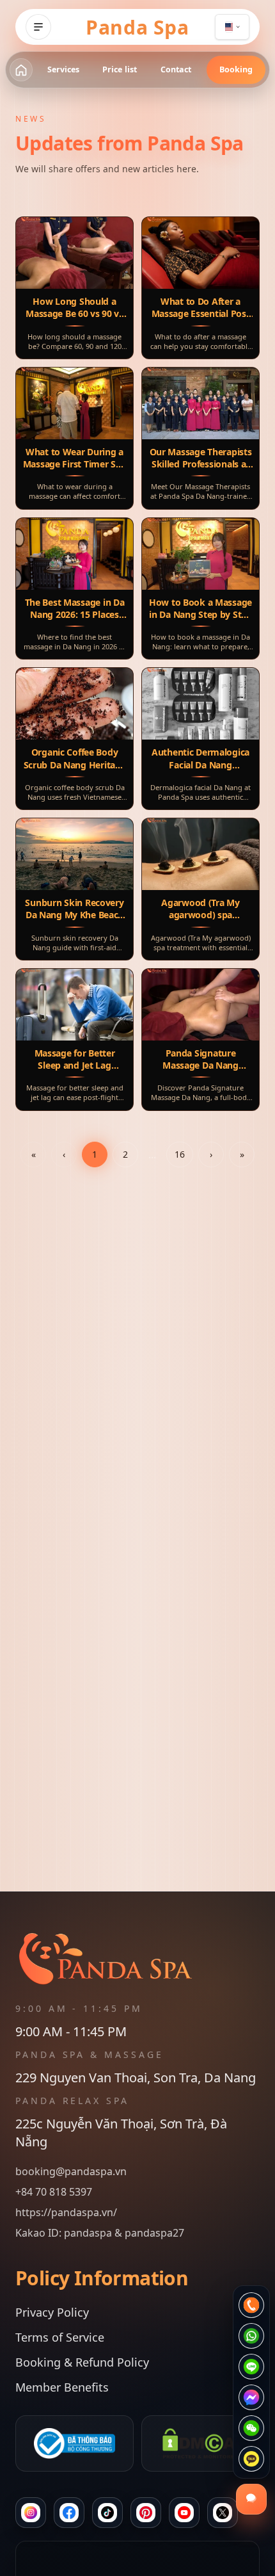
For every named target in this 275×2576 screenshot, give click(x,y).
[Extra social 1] (184, 2513)
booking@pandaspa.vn (71, 2171)
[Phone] (146, 2513)
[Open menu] (38, 27)
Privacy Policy (52, 2312)
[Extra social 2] (223, 2513)
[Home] (21, 70)
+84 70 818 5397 (54, 2192)
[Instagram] (31, 2513)
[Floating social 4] (251, 2397)
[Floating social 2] (251, 2336)
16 (180, 1154)
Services (64, 69)
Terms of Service (60, 2337)
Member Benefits (62, 2387)
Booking (236, 69)
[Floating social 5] (251, 2428)
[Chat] (107, 2513)
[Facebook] (69, 2513)
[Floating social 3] (251, 2367)
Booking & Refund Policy (82, 2362)
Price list (120, 69)
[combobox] (232, 27)
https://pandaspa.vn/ (66, 2212)
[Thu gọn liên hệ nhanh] (251, 2499)
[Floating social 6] (251, 2459)
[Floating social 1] (251, 2305)
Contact (176, 69)
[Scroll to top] (137, 2559)
